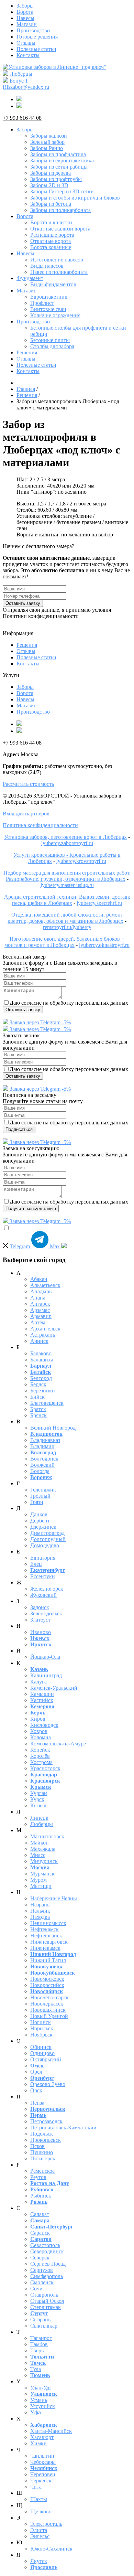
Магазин (27, 24)
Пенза (37, 2103)
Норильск (42, 2028)
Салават (40, 2214)
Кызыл (38, 1805)
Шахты (39, 2499)
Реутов (38, 2177)
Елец (36, 1564)
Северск (40, 2258)
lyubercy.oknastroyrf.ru (104, 945)
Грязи (37, 1502)
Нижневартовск (49, 1942)
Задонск (40, 1607)
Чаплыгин (42, 2456)
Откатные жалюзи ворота (60, 229)
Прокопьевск (46, 2140)
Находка (40, 1917)
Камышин (42, 1694)
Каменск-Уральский (54, 1688)
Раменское (42, 2171)
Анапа (38, 1298)
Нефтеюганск (46, 1936)
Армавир (41, 1316)
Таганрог (41, 2338)
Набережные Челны (54, 1898)
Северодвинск (47, 2251)
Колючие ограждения (55, 315)
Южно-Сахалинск (51, 2549)
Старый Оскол (47, 2301)
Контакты (28, 55)
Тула (36, 2369)
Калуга (38, 1682)
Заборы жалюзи (49, 136)
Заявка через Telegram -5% (40, 1022)
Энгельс (40, 2536)
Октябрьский (46, 2059)
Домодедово (45, 1545)
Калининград (46, 1675)
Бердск (38, 1384)
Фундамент (30, 278)
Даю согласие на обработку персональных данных (69, 1003)
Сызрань (40, 2320)
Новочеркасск (47, 2004)
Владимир (42, 1446)
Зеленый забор (47, 142)
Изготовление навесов (57, 260)
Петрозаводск (46, 2121)
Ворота (25, 12)
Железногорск (47, 1589)
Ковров (39, 1731)
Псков (37, 2146)
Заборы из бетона (51, 204)
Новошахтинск (48, 2010)
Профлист (42, 303)
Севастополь (45, 2245)
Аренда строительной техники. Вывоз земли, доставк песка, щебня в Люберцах (67, 900)
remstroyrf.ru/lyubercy (67, 927)
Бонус (19, 81)
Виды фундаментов (53, 284)
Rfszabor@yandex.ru (26, 87)
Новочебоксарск (49, 1997)
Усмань (39, 2400)
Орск (36, 2090)
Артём (38, 1322)
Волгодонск (44, 1459)
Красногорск (45, 1768)
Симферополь (47, 2276)
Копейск (40, 1750)
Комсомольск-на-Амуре (58, 1744)
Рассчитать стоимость (28, 784)
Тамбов (39, 2344)
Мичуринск (44, 1861)
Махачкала (43, 1849)
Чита (36, 2487)
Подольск (42, 2134)
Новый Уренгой (49, 2016)
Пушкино (42, 2152)
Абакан (39, 1279)
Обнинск (41, 2047)
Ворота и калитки (51, 222)
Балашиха (42, 1360)
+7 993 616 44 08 (22, 118)
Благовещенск (47, 1403)
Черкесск (41, 2481)
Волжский (42, 1465)
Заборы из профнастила (58, 154)
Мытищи (41, 1886)
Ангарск (40, 1304)
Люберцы (21, 74)
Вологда (40, 1471)
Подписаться (19, 1129)
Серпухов (42, 2270)
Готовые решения (37, 37)
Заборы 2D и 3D (49, 185)
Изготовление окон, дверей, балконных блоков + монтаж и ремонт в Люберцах (64, 942)
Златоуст (40, 1620)
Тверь (37, 2350)
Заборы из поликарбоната (60, 210)
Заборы (25, 6)
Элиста (39, 2530)
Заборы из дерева (51, 173)
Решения (27, 352)
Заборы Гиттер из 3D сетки (62, 191)
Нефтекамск (44, 1929)
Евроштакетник (49, 297)
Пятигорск (43, 2158)
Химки (38, 2443)
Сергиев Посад (48, 2264)
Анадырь (41, 1291)
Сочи (36, 2289)
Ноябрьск (41, 2035)
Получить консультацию (31, 1209)
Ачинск (39, 1341)
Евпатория (43, 1558)
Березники (43, 1391)
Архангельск (45, 1329)
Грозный (40, 1496)
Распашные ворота (52, 235)
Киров (38, 1719)
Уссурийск (43, 2406)
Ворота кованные (51, 247)
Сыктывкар (44, 2326)
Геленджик (43, 1490)
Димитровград (47, 1533)
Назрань (40, 1905)
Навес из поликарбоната (59, 272)
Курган (39, 1793)
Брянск (38, 1415)
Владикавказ (45, 1440)
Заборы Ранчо (47, 148)
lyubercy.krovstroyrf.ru (81, 861)
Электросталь (46, 2524)
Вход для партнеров (26, 814)
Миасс (38, 1855)
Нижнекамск (45, 1948)
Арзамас (40, 1310)
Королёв (40, 1756)
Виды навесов (47, 266)
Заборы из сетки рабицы (59, 167)
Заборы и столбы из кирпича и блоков (75, 198)
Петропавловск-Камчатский (63, 2128)
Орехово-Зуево (48, 2084)
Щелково (41, 2511)
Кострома (41, 1762)
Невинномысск (48, 1923)
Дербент (40, 1521)
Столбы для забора (52, 346)
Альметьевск (45, 1285)
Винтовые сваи (48, 309)
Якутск (39, 2561)
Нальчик (40, 1911)
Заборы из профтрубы (56, 179)
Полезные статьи (36, 49)
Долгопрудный (48, 1539)
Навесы (25, 18)
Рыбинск (41, 2196)
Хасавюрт (42, 2437)
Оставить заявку (23, 603)
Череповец (43, 2474)
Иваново (41, 1632)
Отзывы (26, 43)
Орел (36, 2072)
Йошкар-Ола (45, 1657)
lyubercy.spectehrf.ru (99, 903)
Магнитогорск (47, 1836)
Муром (38, 1880)
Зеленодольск (46, 1613)
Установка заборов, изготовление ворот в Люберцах (65, 837)
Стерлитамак (46, 2307)
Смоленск (42, 2282)
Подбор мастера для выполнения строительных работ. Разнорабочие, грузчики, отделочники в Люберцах (67, 876)
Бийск (37, 1397)
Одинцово (42, 2053)
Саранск (40, 2233)
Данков (39, 1514)
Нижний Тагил (48, 1960)
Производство (33, 30)
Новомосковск (47, 1979)
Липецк (39, 1818)
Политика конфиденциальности (40, 825)
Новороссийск (47, 1985)
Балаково (41, 1353)
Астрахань (43, 1335)
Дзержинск (43, 1527)
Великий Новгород (53, 1428)
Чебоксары (43, 2462)
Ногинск (41, 2022)
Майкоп (40, 1843)
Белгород (41, 1378)
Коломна (41, 1737)
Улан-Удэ (41, 2388)
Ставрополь (44, 2295)
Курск (37, 1799)
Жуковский (43, 1595)
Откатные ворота (51, 241)
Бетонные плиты (50, 340)
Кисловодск (44, 1725)
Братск (38, 1409)
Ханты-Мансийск (51, 2431)
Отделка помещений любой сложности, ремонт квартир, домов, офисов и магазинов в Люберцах (65, 918)
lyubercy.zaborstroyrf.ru (67, 843)
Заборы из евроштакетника (62, 161)
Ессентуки (43, 1576)
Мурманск (42, 1874)
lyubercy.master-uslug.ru (67, 885)
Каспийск (42, 1700)
